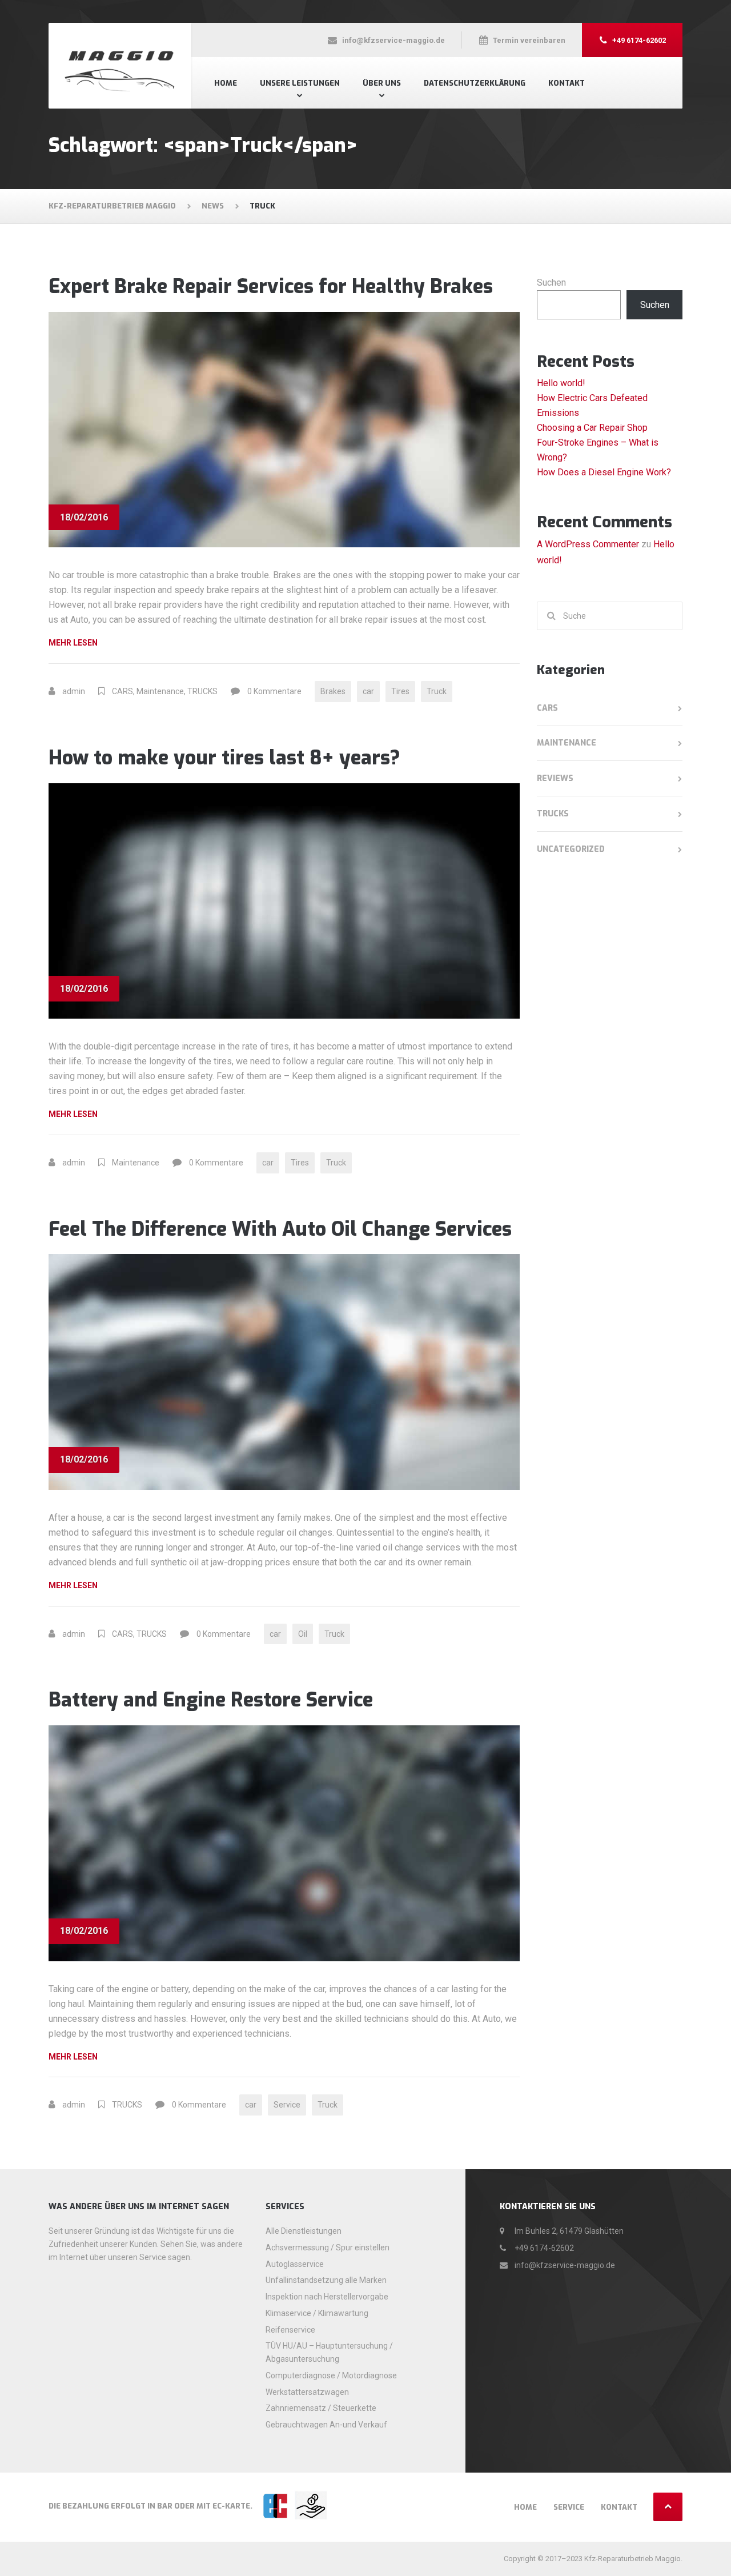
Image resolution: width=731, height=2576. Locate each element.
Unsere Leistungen (300, 83)
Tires (400, 691)
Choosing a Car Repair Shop (592, 428)
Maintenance (160, 691)
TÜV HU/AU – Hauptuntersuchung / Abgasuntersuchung (329, 2352)
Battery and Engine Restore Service (211, 1700)
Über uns (382, 83)
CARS (122, 691)
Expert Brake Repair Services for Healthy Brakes (271, 287)
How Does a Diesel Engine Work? (604, 472)
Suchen (551, 283)
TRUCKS (202, 691)
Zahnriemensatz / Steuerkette (321, 2408)
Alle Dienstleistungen (304, 2231)
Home (226, 83)
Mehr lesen (92, 644)
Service (287, 2105)
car (368, 691)
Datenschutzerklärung (475, 83)
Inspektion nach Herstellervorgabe (327, 2297)
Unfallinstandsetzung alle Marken (326, 2280)
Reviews (555, 778)
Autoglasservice (295, 2264)
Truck (437, 691)
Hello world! (561, 383)
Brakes (333, 691)
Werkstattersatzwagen (307, 2392)
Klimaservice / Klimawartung (317, 2313)
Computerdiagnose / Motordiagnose (331, 2375)
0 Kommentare (274, 691)
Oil (303, 1634)
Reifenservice (290, 2330)
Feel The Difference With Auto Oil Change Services (280, 1229)
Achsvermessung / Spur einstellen (328, 2248)
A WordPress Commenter (588, 544)
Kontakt (567, 83)
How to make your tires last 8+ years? (224, 758)
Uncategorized (571, 849)
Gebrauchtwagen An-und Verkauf (326, 2425)
